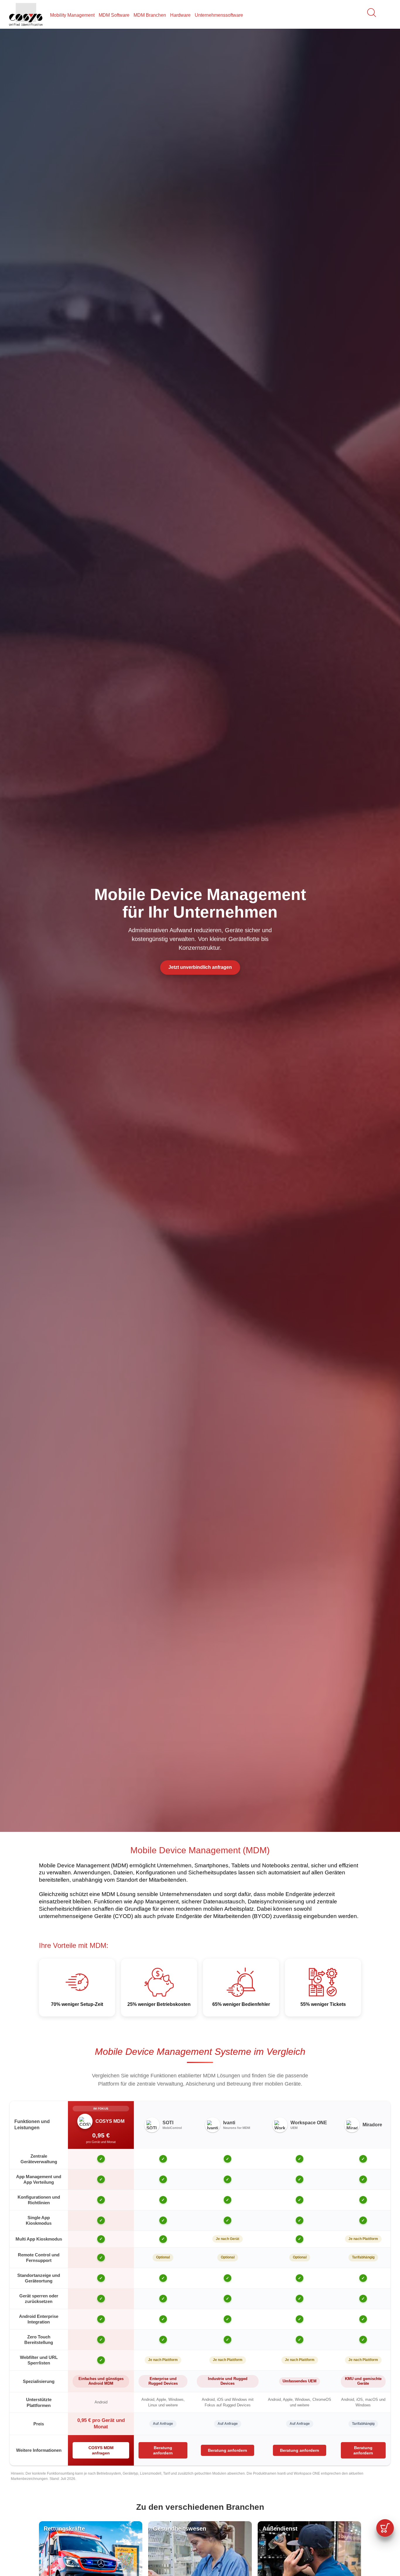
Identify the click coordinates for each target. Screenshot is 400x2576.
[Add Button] (385, 2528)
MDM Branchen (150, 15)
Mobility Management (72, 15)
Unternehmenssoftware (219, 15)
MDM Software (114, 15)
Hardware (180, 15)
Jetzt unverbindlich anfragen (200, 967)
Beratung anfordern (163, 2450)
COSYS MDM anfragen (101, 2450)
